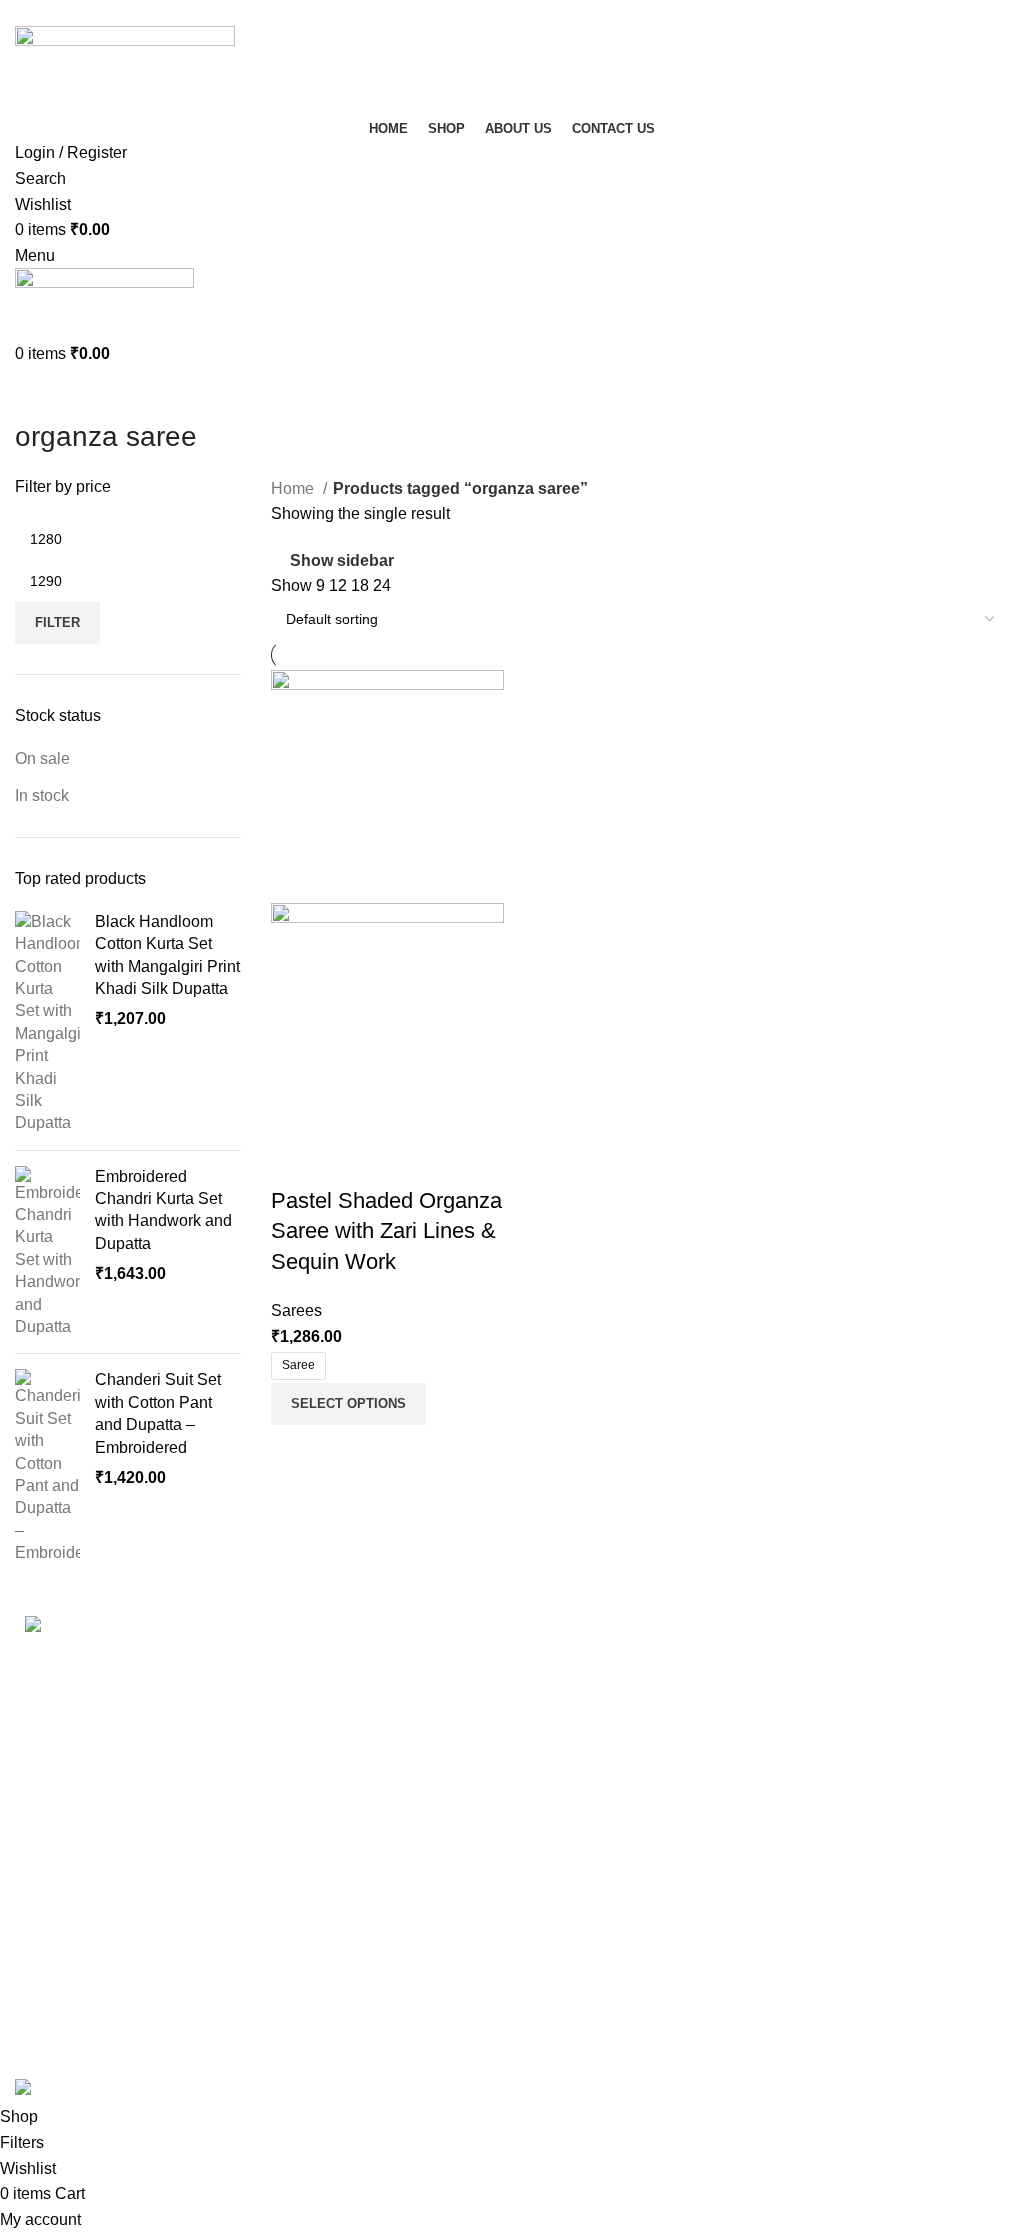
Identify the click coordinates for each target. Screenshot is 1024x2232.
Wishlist (555, 1769)
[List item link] (256, 1782)
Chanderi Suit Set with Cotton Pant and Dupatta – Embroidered (158, 1413)
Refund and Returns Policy (110, 2002)
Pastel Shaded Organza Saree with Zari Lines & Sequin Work (386, 1231)
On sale (42, 758)
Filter (57, 622)
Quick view (350, 1161)
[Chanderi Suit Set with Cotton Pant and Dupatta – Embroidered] (47, 1466)
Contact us (53, 2040)
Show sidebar (342, 560)
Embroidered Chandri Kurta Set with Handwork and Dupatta (163, 1210)
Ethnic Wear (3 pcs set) (609, 1965)
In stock (42, 795)
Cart (542, 1732)
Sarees (296, 1310)
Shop (546, 1657)
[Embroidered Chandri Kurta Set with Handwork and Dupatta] (47, 1252)
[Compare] (296, 1161)
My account (567, 1694)
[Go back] (40, 392)
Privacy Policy (65, 1965)
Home (294, 488)
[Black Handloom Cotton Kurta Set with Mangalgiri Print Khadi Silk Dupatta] (47, 1023)
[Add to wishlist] (404, 1161)
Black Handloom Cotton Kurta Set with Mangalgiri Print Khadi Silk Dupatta (167, 955)
